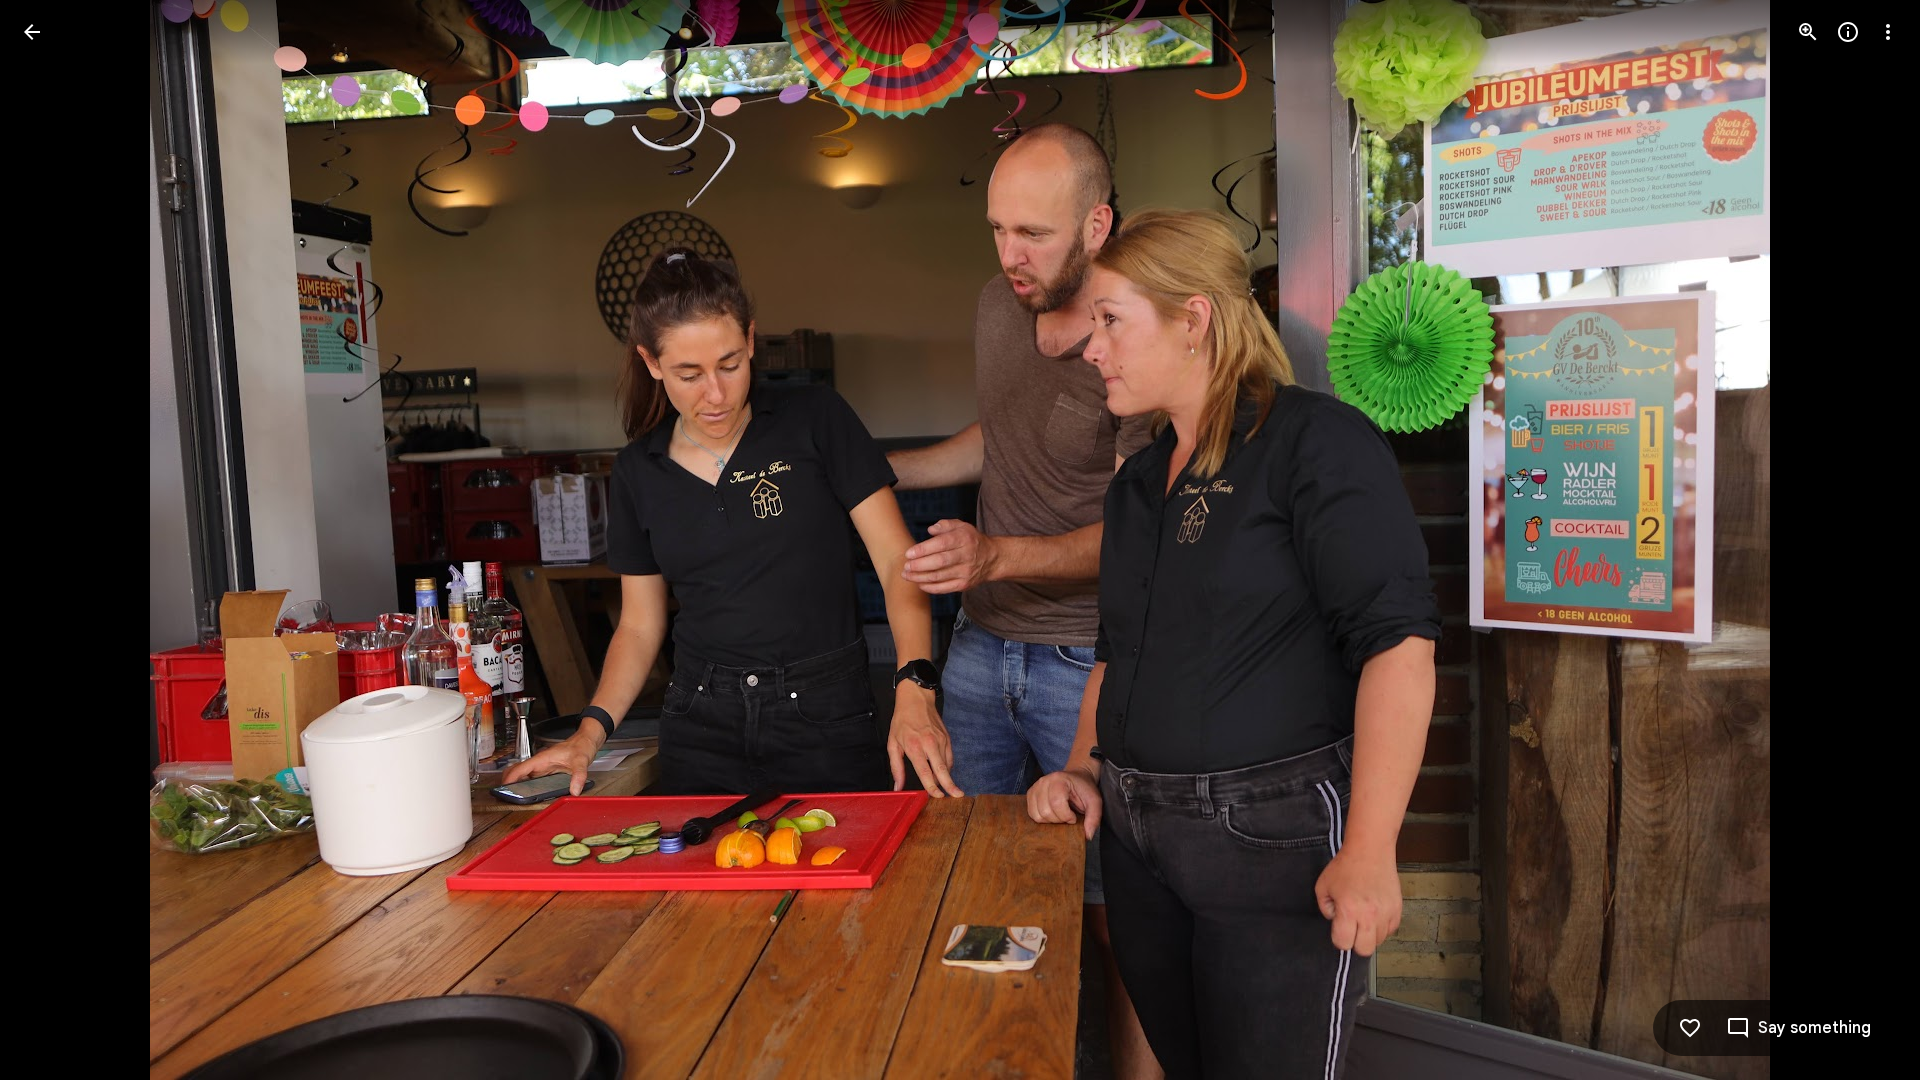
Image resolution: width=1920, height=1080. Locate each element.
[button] (56, 540)
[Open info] (1848, 32)
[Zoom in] (1808, 32)
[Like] (1690, 1028)
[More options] (1888, 32)
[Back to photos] (32, 32)
